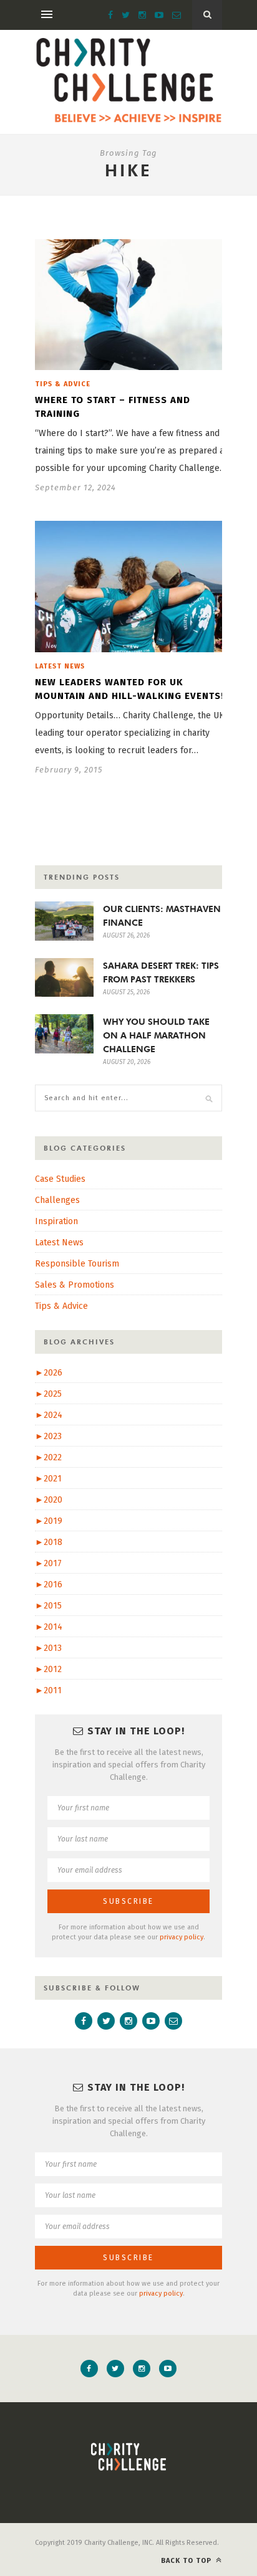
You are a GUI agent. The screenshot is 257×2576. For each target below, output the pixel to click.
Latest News (60, 666)
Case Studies (60, 1179)
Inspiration (56, 1221)
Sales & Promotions (75, 1285)
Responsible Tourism (77, 1264)
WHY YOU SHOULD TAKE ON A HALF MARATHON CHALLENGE (156, 1035)
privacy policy (182, 1937)
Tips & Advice (63, 384)
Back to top (187, 2561)
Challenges (57, 1200)
